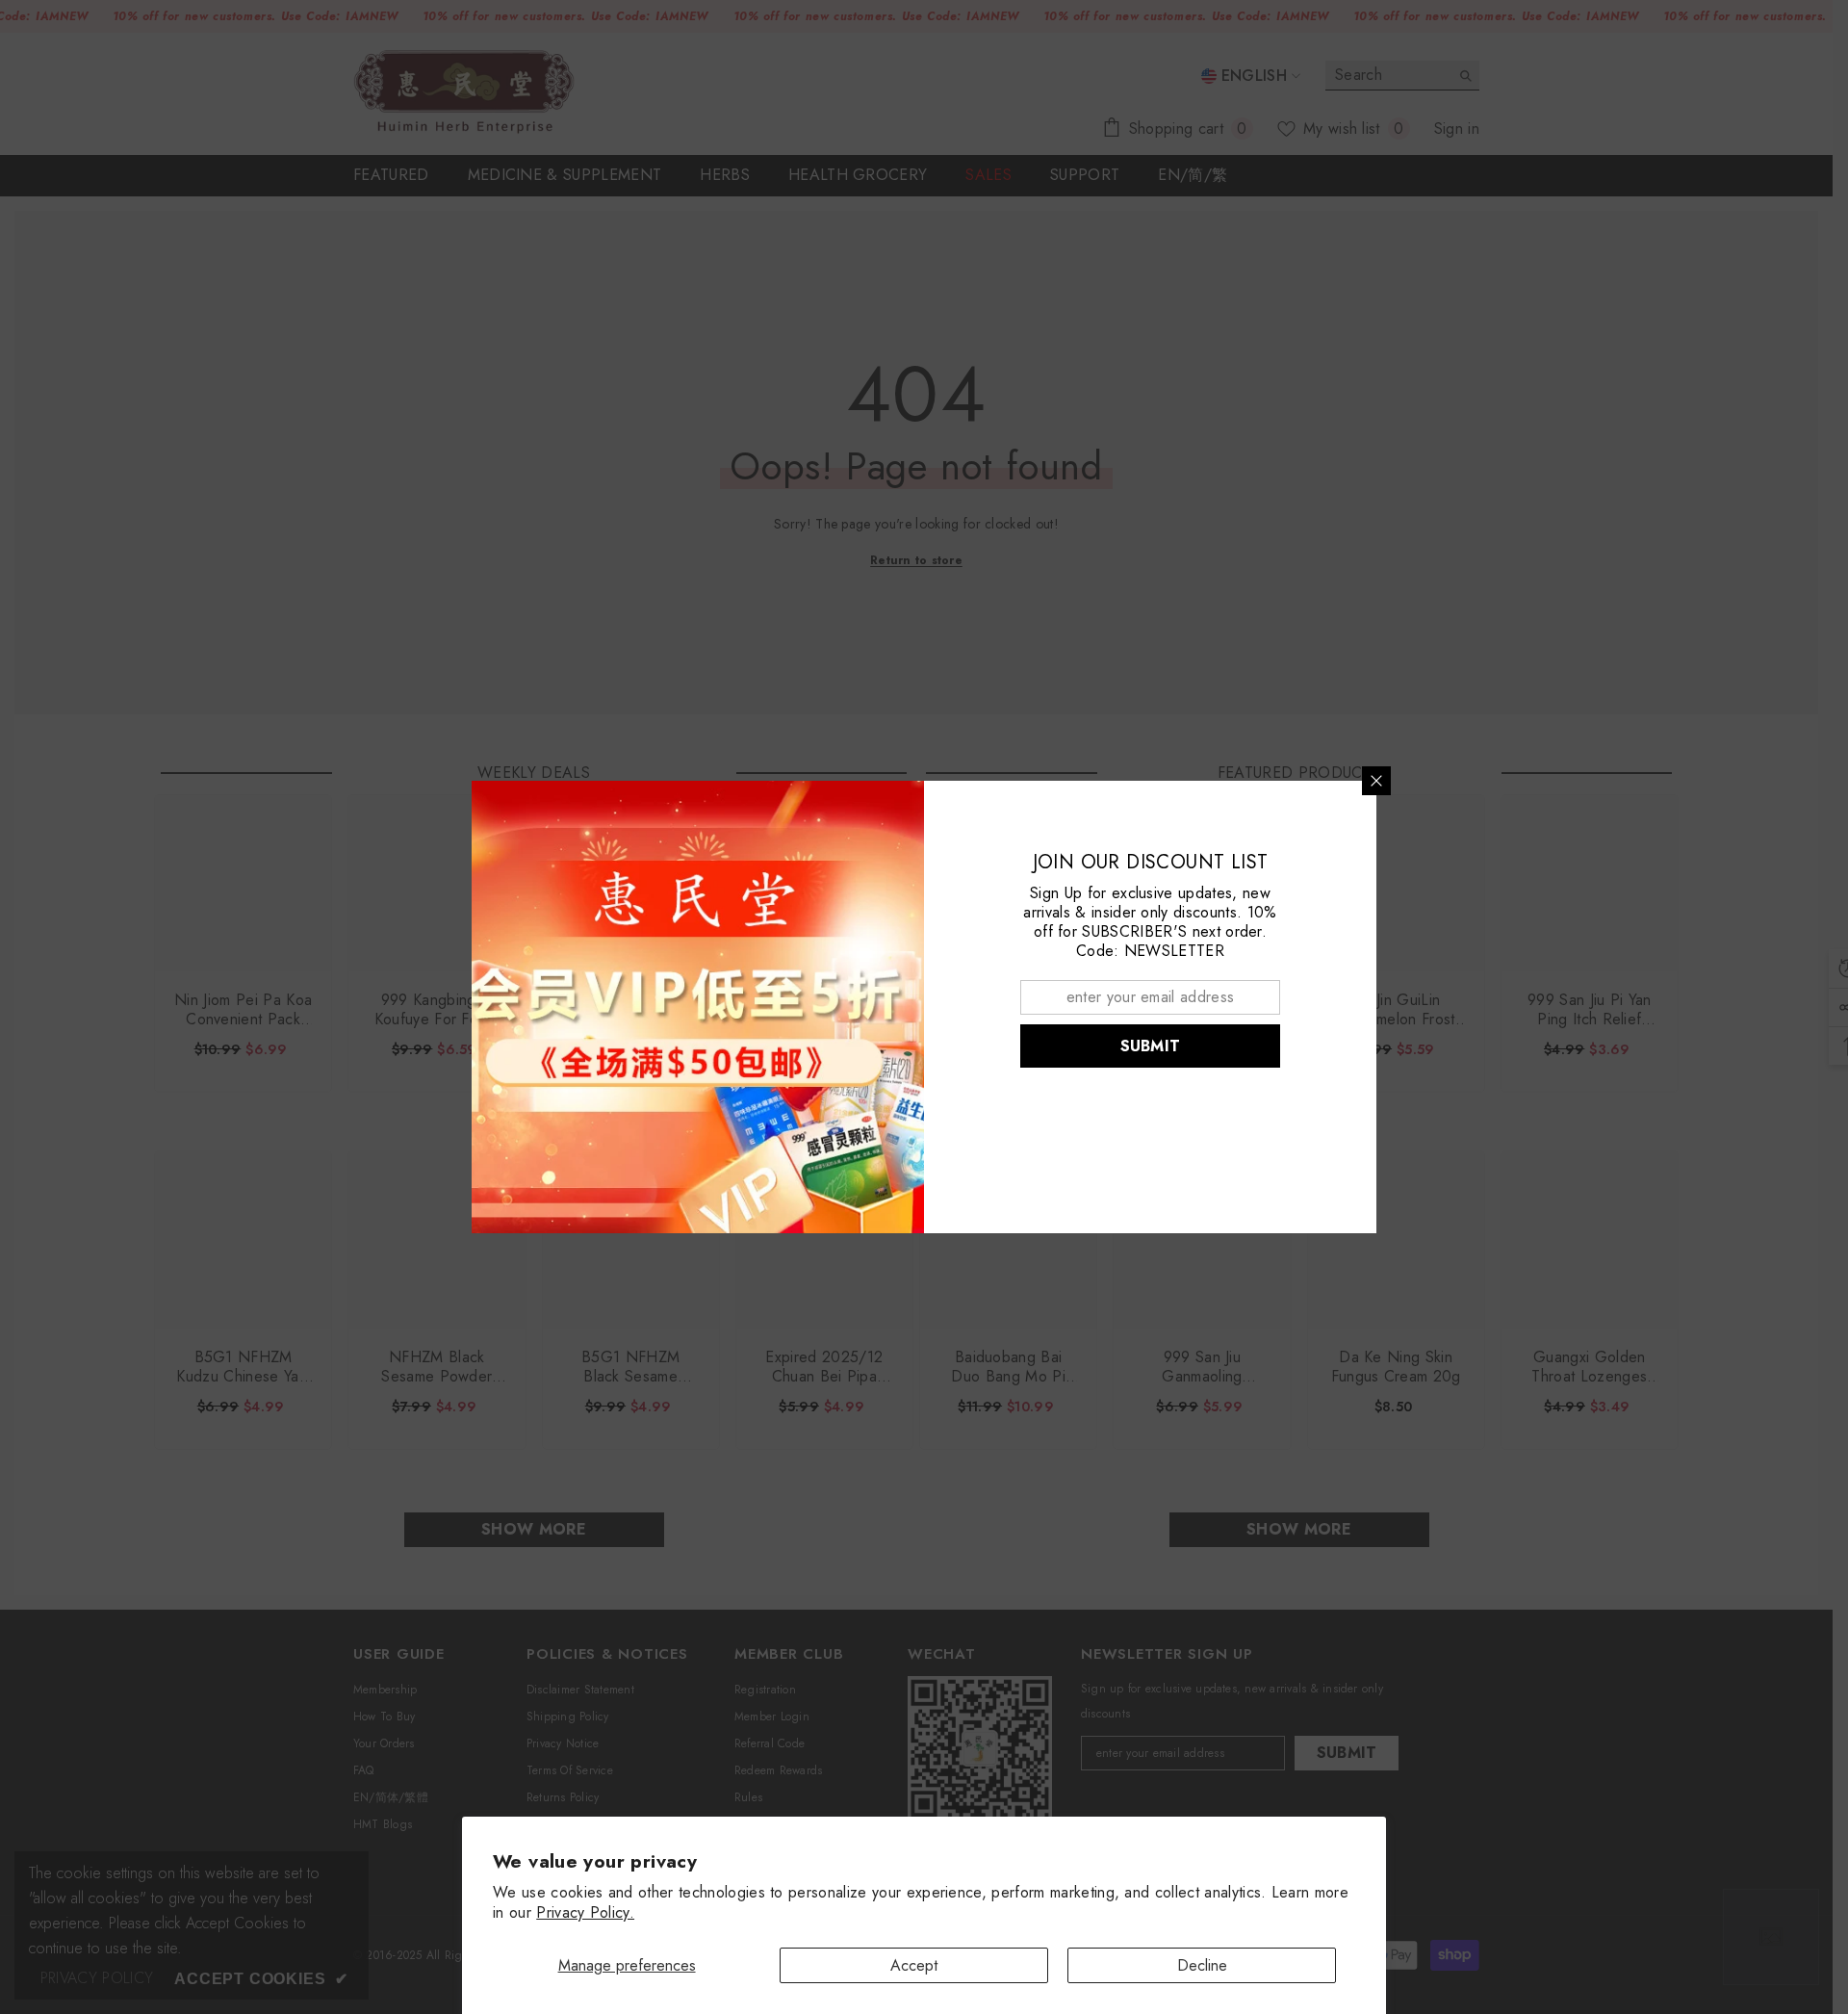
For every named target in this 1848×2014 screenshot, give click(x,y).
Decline (1202, 1965)
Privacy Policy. (585, 1912)
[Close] (1376, 781)
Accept (914, 1965)
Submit (1151, 1046)
